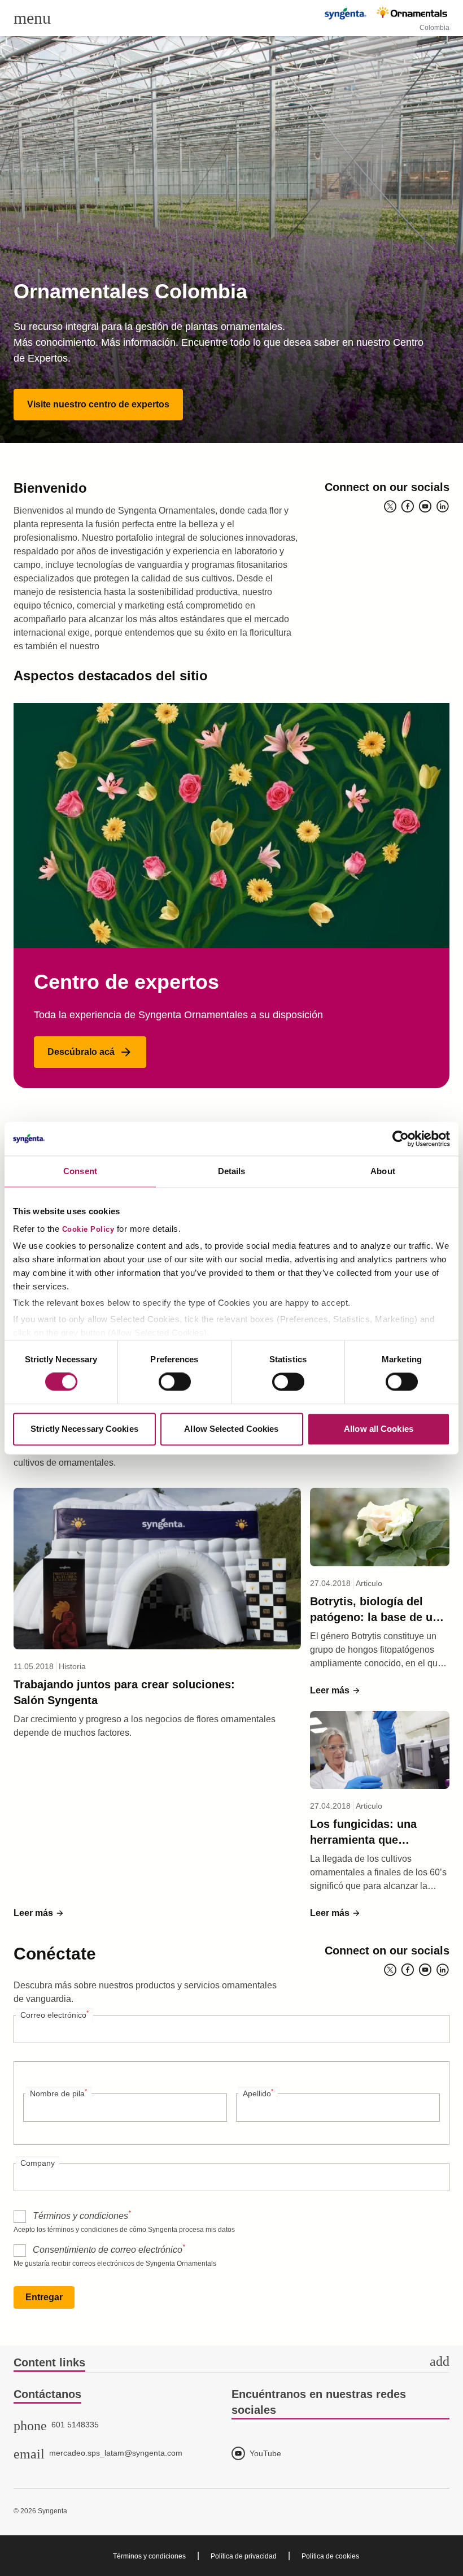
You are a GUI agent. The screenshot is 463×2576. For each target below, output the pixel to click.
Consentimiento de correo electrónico (109, 2249)
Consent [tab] (80, 1171)
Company (38, 2163)
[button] (98, 405)
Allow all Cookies (379, 1429)
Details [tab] (232, 1171)
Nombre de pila (58, 2093)
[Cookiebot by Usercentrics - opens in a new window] (401, 1139)
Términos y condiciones (82, 2215)
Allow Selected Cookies (231, 1429)
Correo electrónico (54, 2014)
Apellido (258, 2093)
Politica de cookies (330, 2556)
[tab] (231, 2363)
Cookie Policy (88, 1230)
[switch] (175, 1382)
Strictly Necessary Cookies (84, 1429)
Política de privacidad (244, 2556)
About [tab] (383, 1171)
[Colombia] (386, 14)
